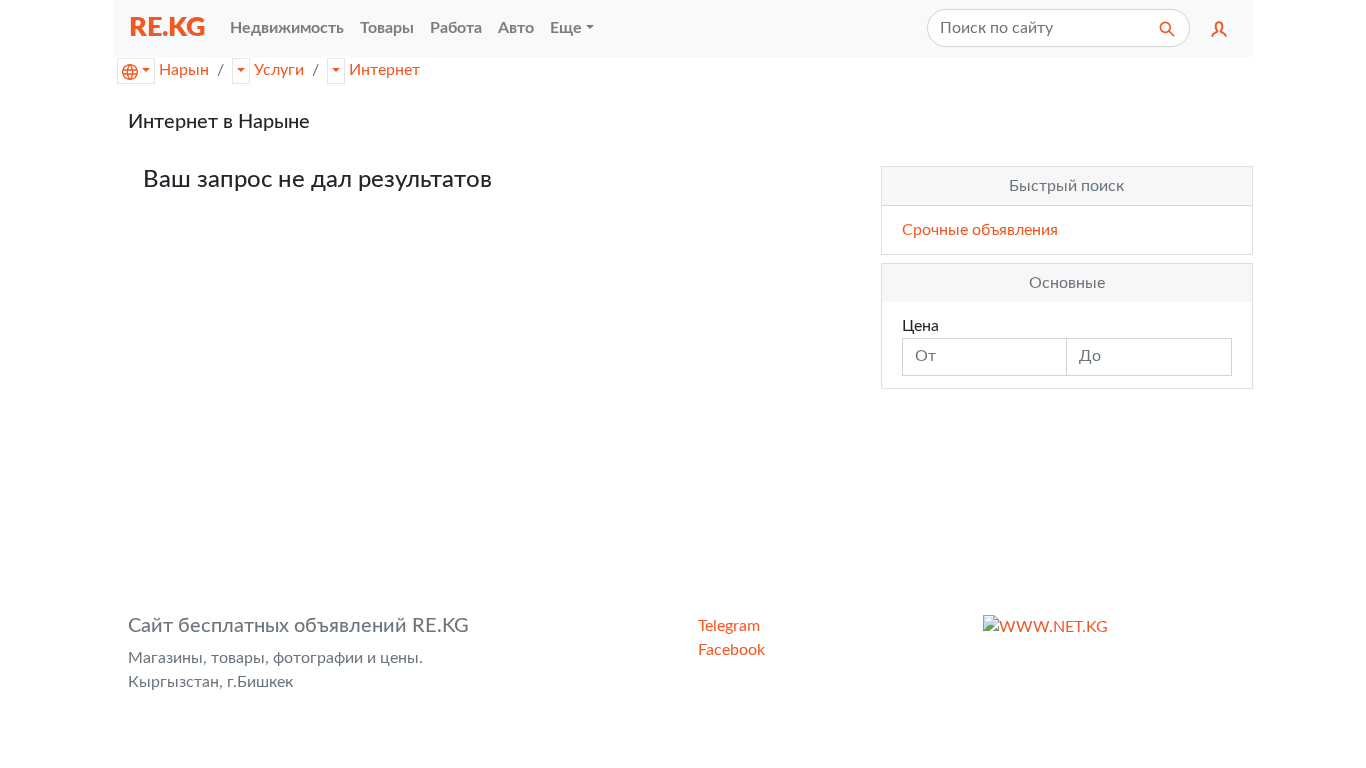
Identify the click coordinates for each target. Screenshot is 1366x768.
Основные (1067, 283)
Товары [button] (387, 28)
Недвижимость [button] (287, 28)
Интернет (384, 70)
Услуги (279, 70)
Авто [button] (516, 28)
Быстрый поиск (1066, 186)
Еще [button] (566, 28)
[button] (1219, 28)
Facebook (731, 650)
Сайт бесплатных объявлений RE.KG (298, 626)
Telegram (729, 626)
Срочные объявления (980, 230)
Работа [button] (456, 28)
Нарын (184, 70)
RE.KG (167, 27)
